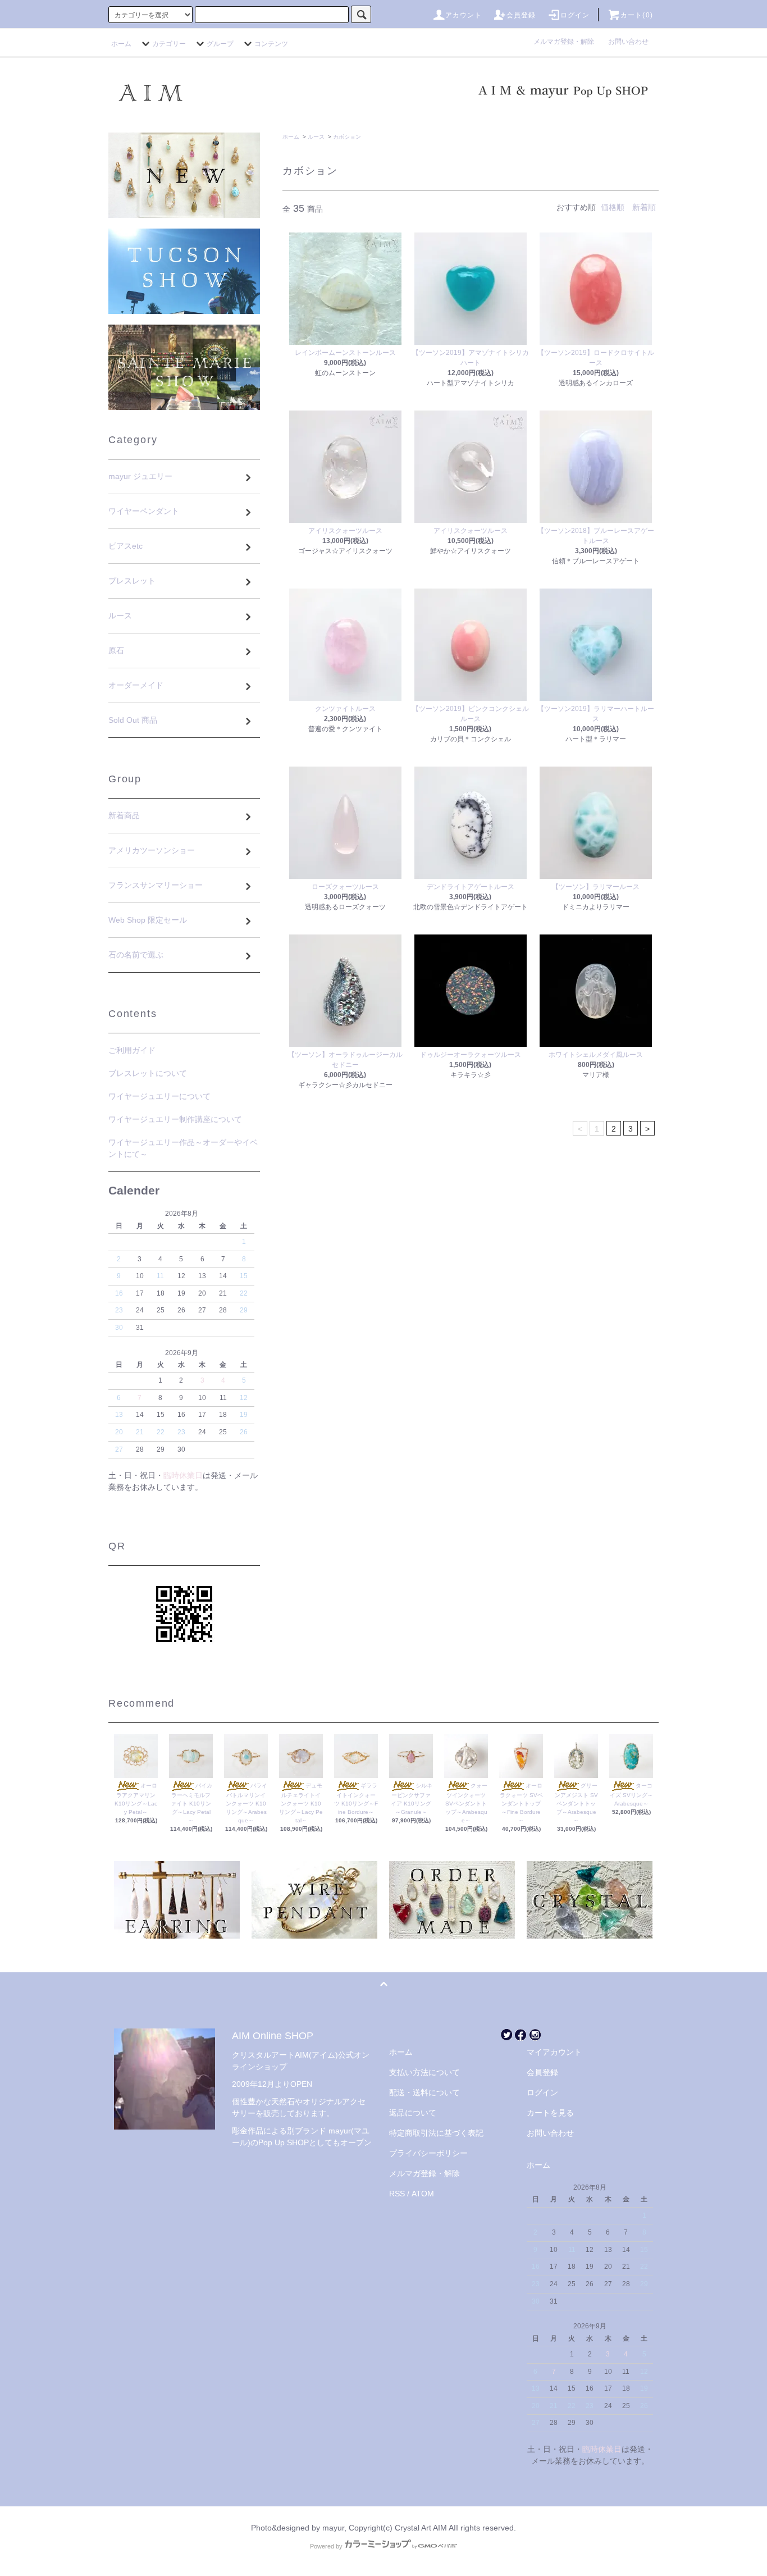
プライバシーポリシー (428, 2153)
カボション (347, 137)
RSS (397, 2194)
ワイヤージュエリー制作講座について (175, 1119)
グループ (220, 44)
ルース (316, 137)
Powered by (326, 2546)
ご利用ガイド (132, 1050)
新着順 (644, 207)
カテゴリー (169, 44)
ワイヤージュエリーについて (159, 1096)
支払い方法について (424, 2072)
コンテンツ (271, 44)
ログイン (575, 15)
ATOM (423, 2194)
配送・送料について (424, 2092)
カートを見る (550, 2113)
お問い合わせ (628, 42)
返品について (413, 2113)
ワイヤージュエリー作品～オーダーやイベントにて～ (183, 1148)
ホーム (121, 44)
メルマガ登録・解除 (567, 42)
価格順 (613, 207)
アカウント (464, 15)
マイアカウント (554, 2052)
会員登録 (521, 15)
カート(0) (637, 15)
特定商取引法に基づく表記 (436, 2133)
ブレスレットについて (148, 1073)
